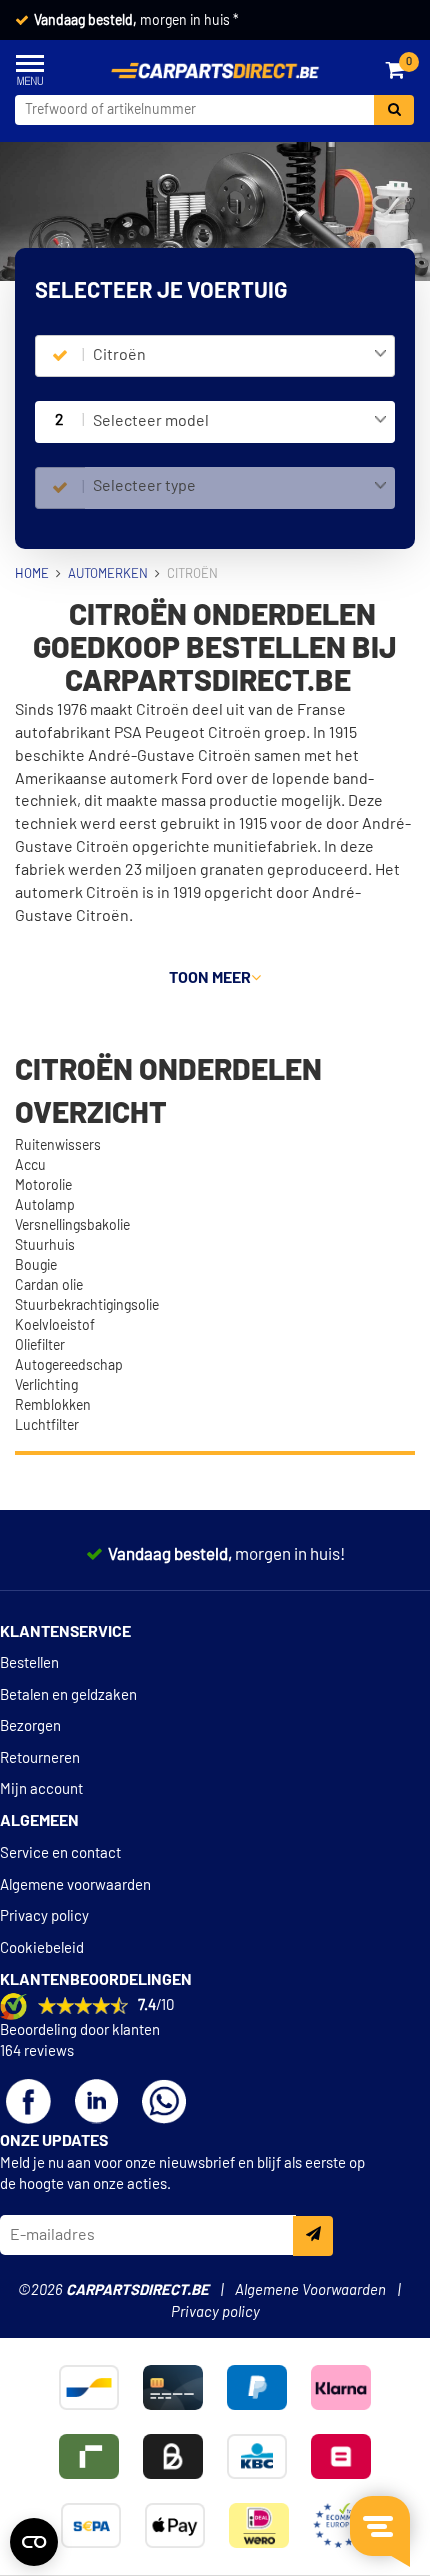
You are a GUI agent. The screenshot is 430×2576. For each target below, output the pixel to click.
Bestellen (29, 1663)
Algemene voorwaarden (75, 1885)
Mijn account (41, 1789)
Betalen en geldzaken (68, 1695)
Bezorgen (30, 1726)
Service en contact (60, 1853)
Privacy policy (44, 1916)
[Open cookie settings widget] (34, 2542)
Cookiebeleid (42, 1948)
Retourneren (40, 1758)
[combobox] (240, 356)
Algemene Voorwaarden (310, 2290)
